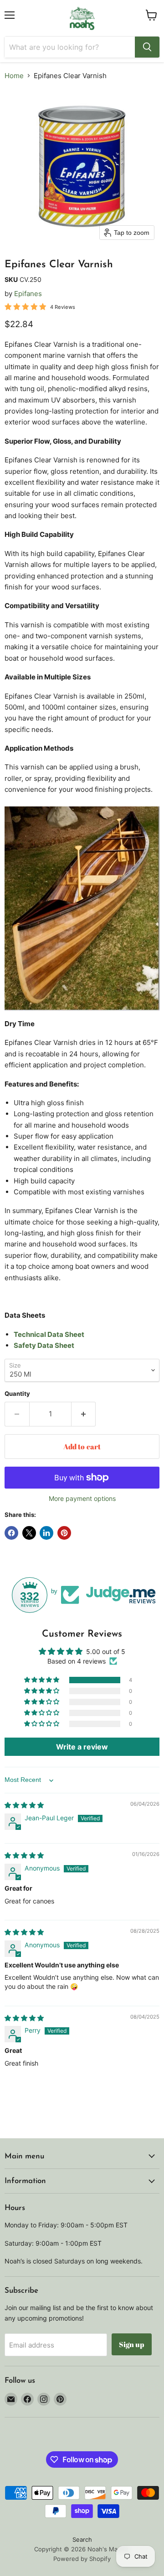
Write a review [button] (82, 1747)
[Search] (147, 47)
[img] (24, 1805)
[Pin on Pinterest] (64, 1533)
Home (14, 76)
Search (82, 2539)
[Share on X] (29, 1533)
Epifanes (28, 294)
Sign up (132, 2344)
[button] (42, 1680)
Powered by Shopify (82, 2559)
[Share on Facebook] (11, 1533)
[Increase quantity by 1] (84, 1414)
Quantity (17, 1394)
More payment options (82, 1499)
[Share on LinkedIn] (46, 1533)
